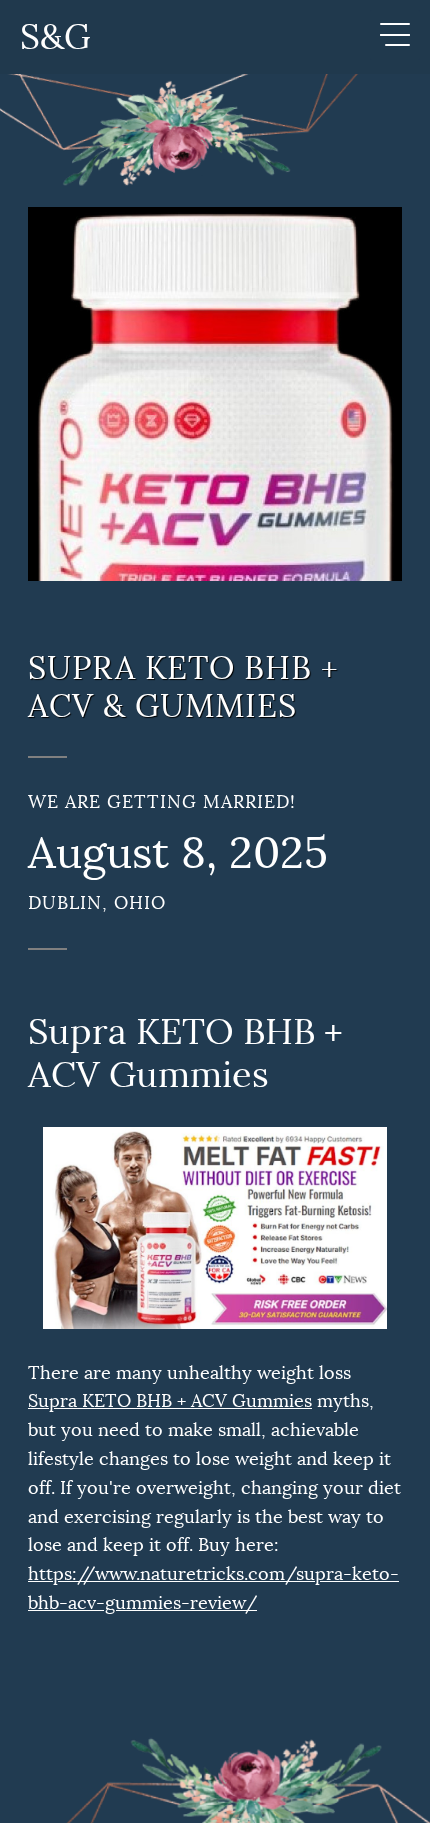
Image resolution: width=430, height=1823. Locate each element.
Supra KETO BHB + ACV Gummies (170, 1401)
